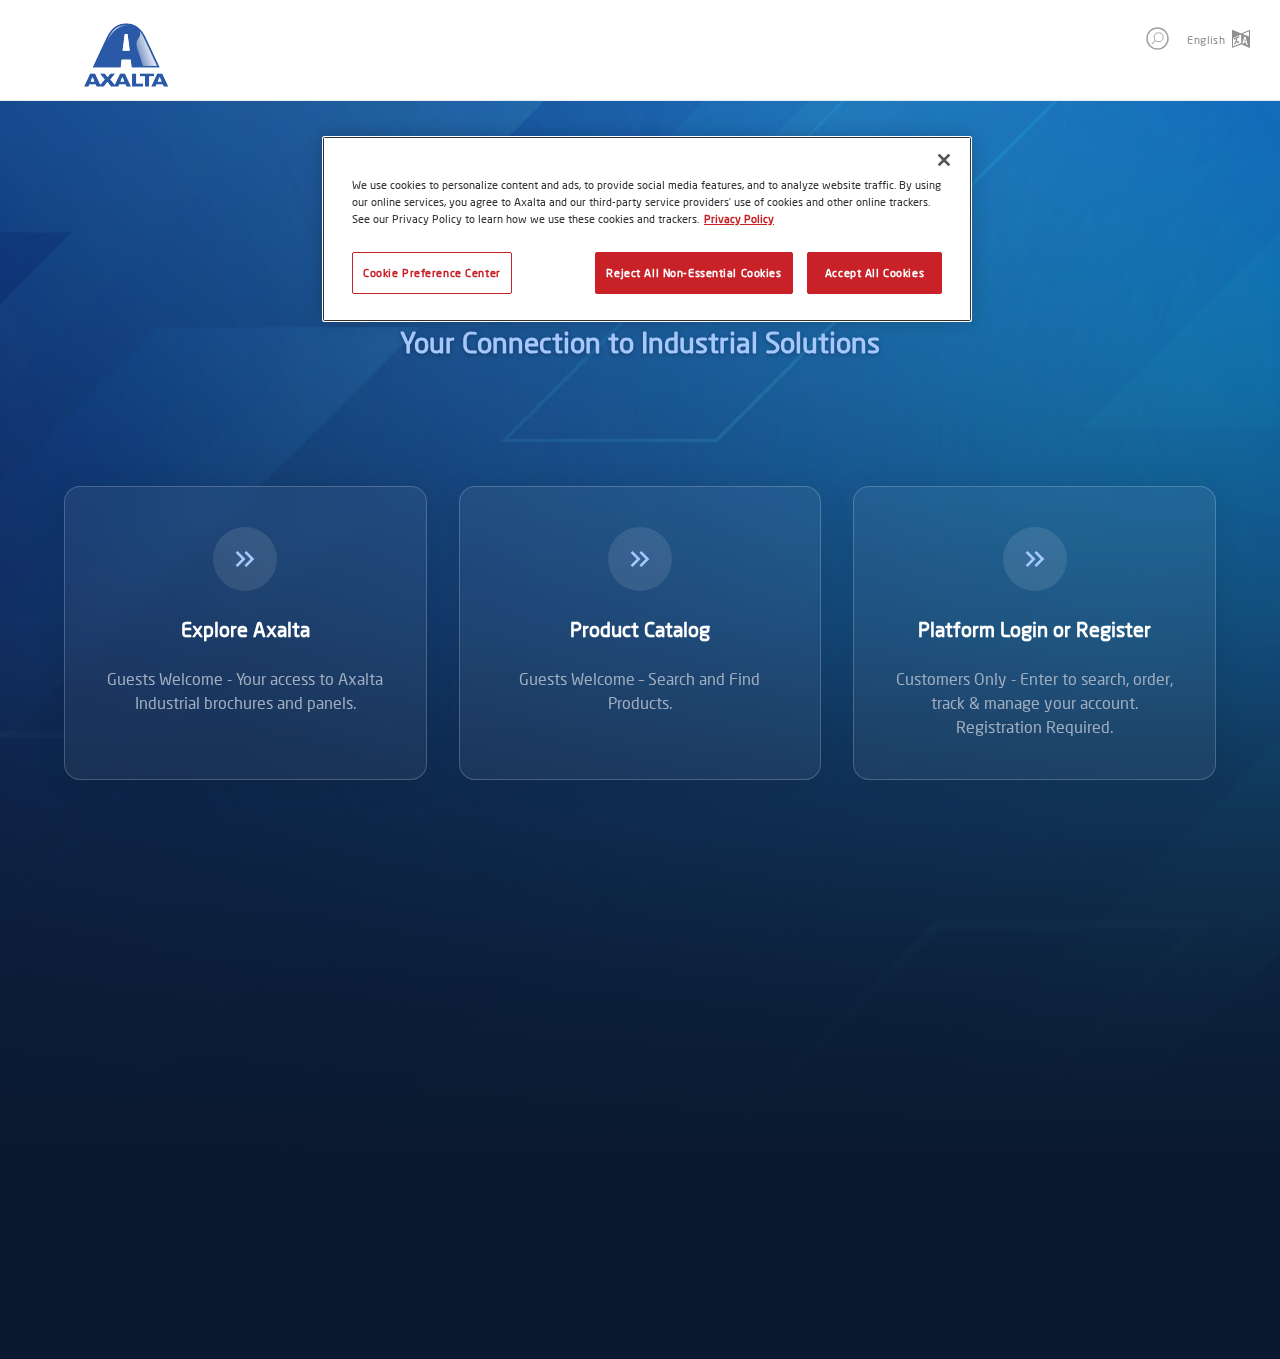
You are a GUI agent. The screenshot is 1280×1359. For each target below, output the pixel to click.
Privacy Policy (739, 218)
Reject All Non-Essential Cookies (693, 272)
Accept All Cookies (874, 272)
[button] (1157, 38)
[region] (647, 229)
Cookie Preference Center (432, 272)
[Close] (944, 160)
